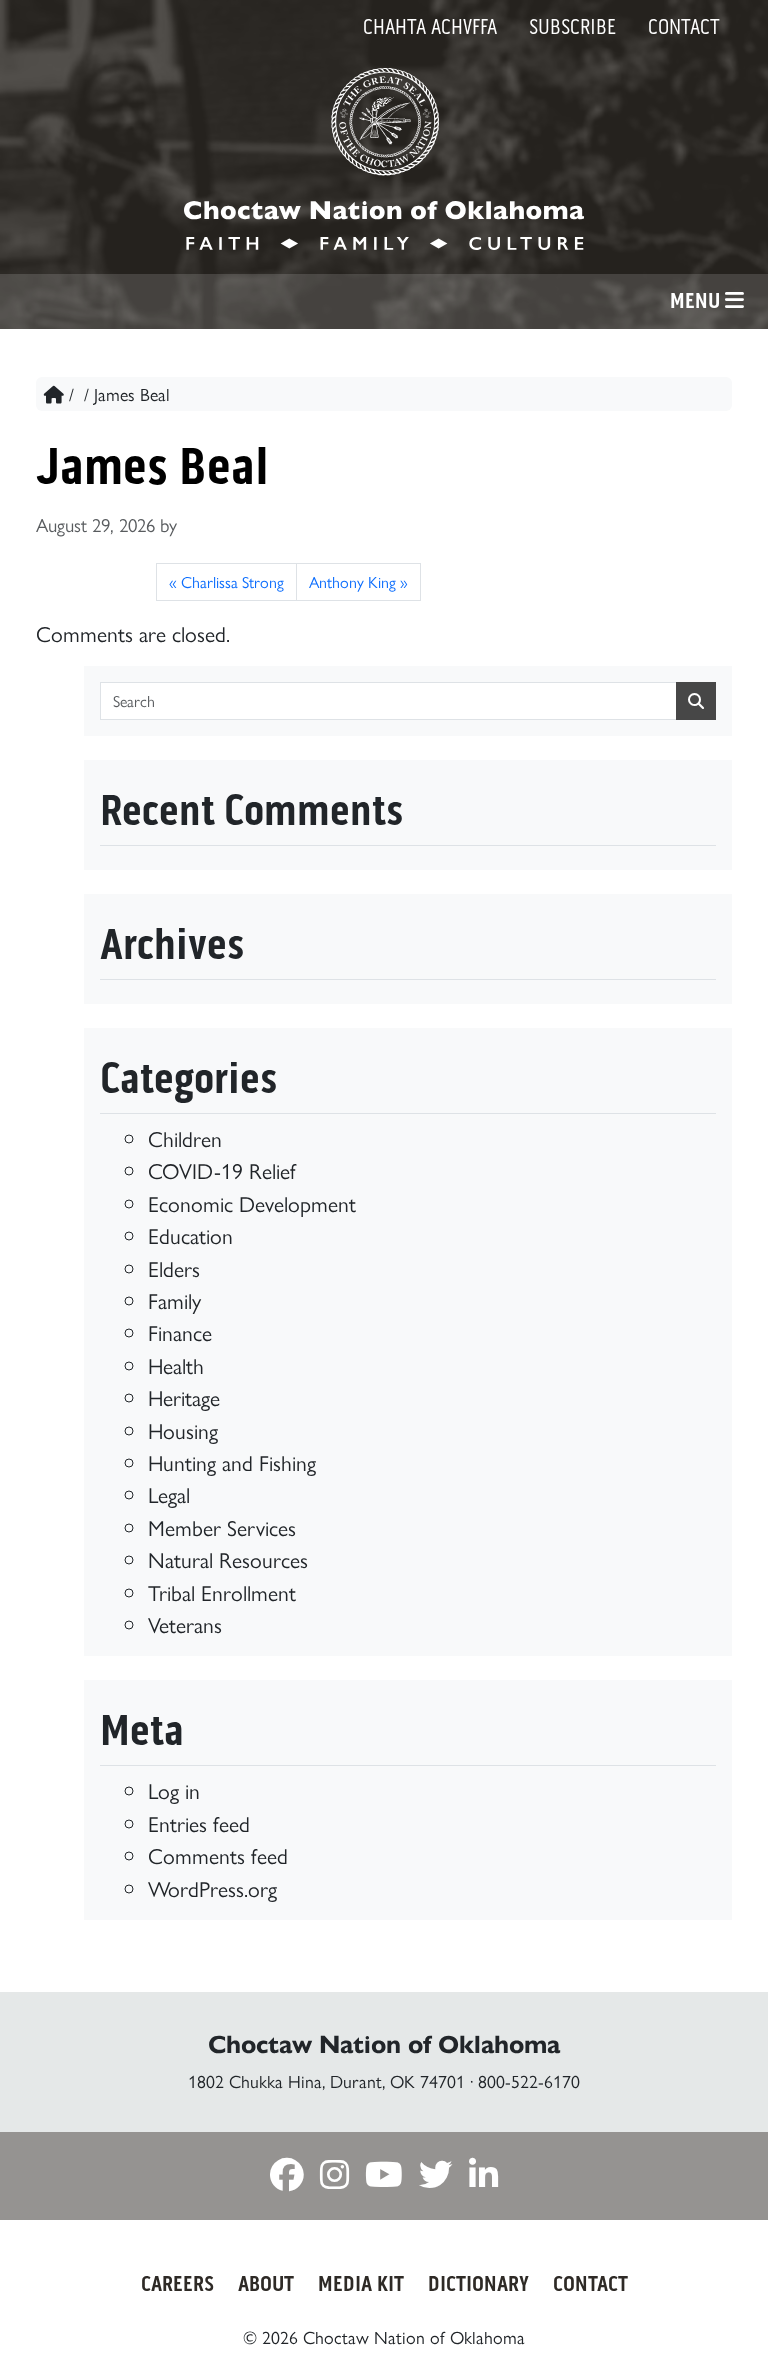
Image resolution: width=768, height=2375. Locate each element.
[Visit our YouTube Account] (384, 2177)
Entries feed (199, 1822)
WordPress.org (212, 1887)
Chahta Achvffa (430, 27)
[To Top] (704, 2322)
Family (174, 1299)
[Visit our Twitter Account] (436, 2177)
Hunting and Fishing (232, 1461)
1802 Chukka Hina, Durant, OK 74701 (326, 2080)
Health (176, 1364)
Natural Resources (228, 1558)
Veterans (185, 1623)
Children (185, 1137)
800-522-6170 (529, 2080)
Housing (183, 1429)
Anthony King (352, 581)
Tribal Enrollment (222, 1591)
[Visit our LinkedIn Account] (483, 2177)
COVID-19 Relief (222, 1169)
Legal (169, 1493)
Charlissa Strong (232, 581)
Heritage (184, 1396)
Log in (174, 1789)
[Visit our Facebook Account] (287, 2177)
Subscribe (572, 27)
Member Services (222, 1526)
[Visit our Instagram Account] (334, 2177)
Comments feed (218, 1854)
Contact (684, 27)
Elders (174, 1267)
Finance (180, 1331)
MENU (697, 301)
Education (190, 1234)
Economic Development (252, 1202)
